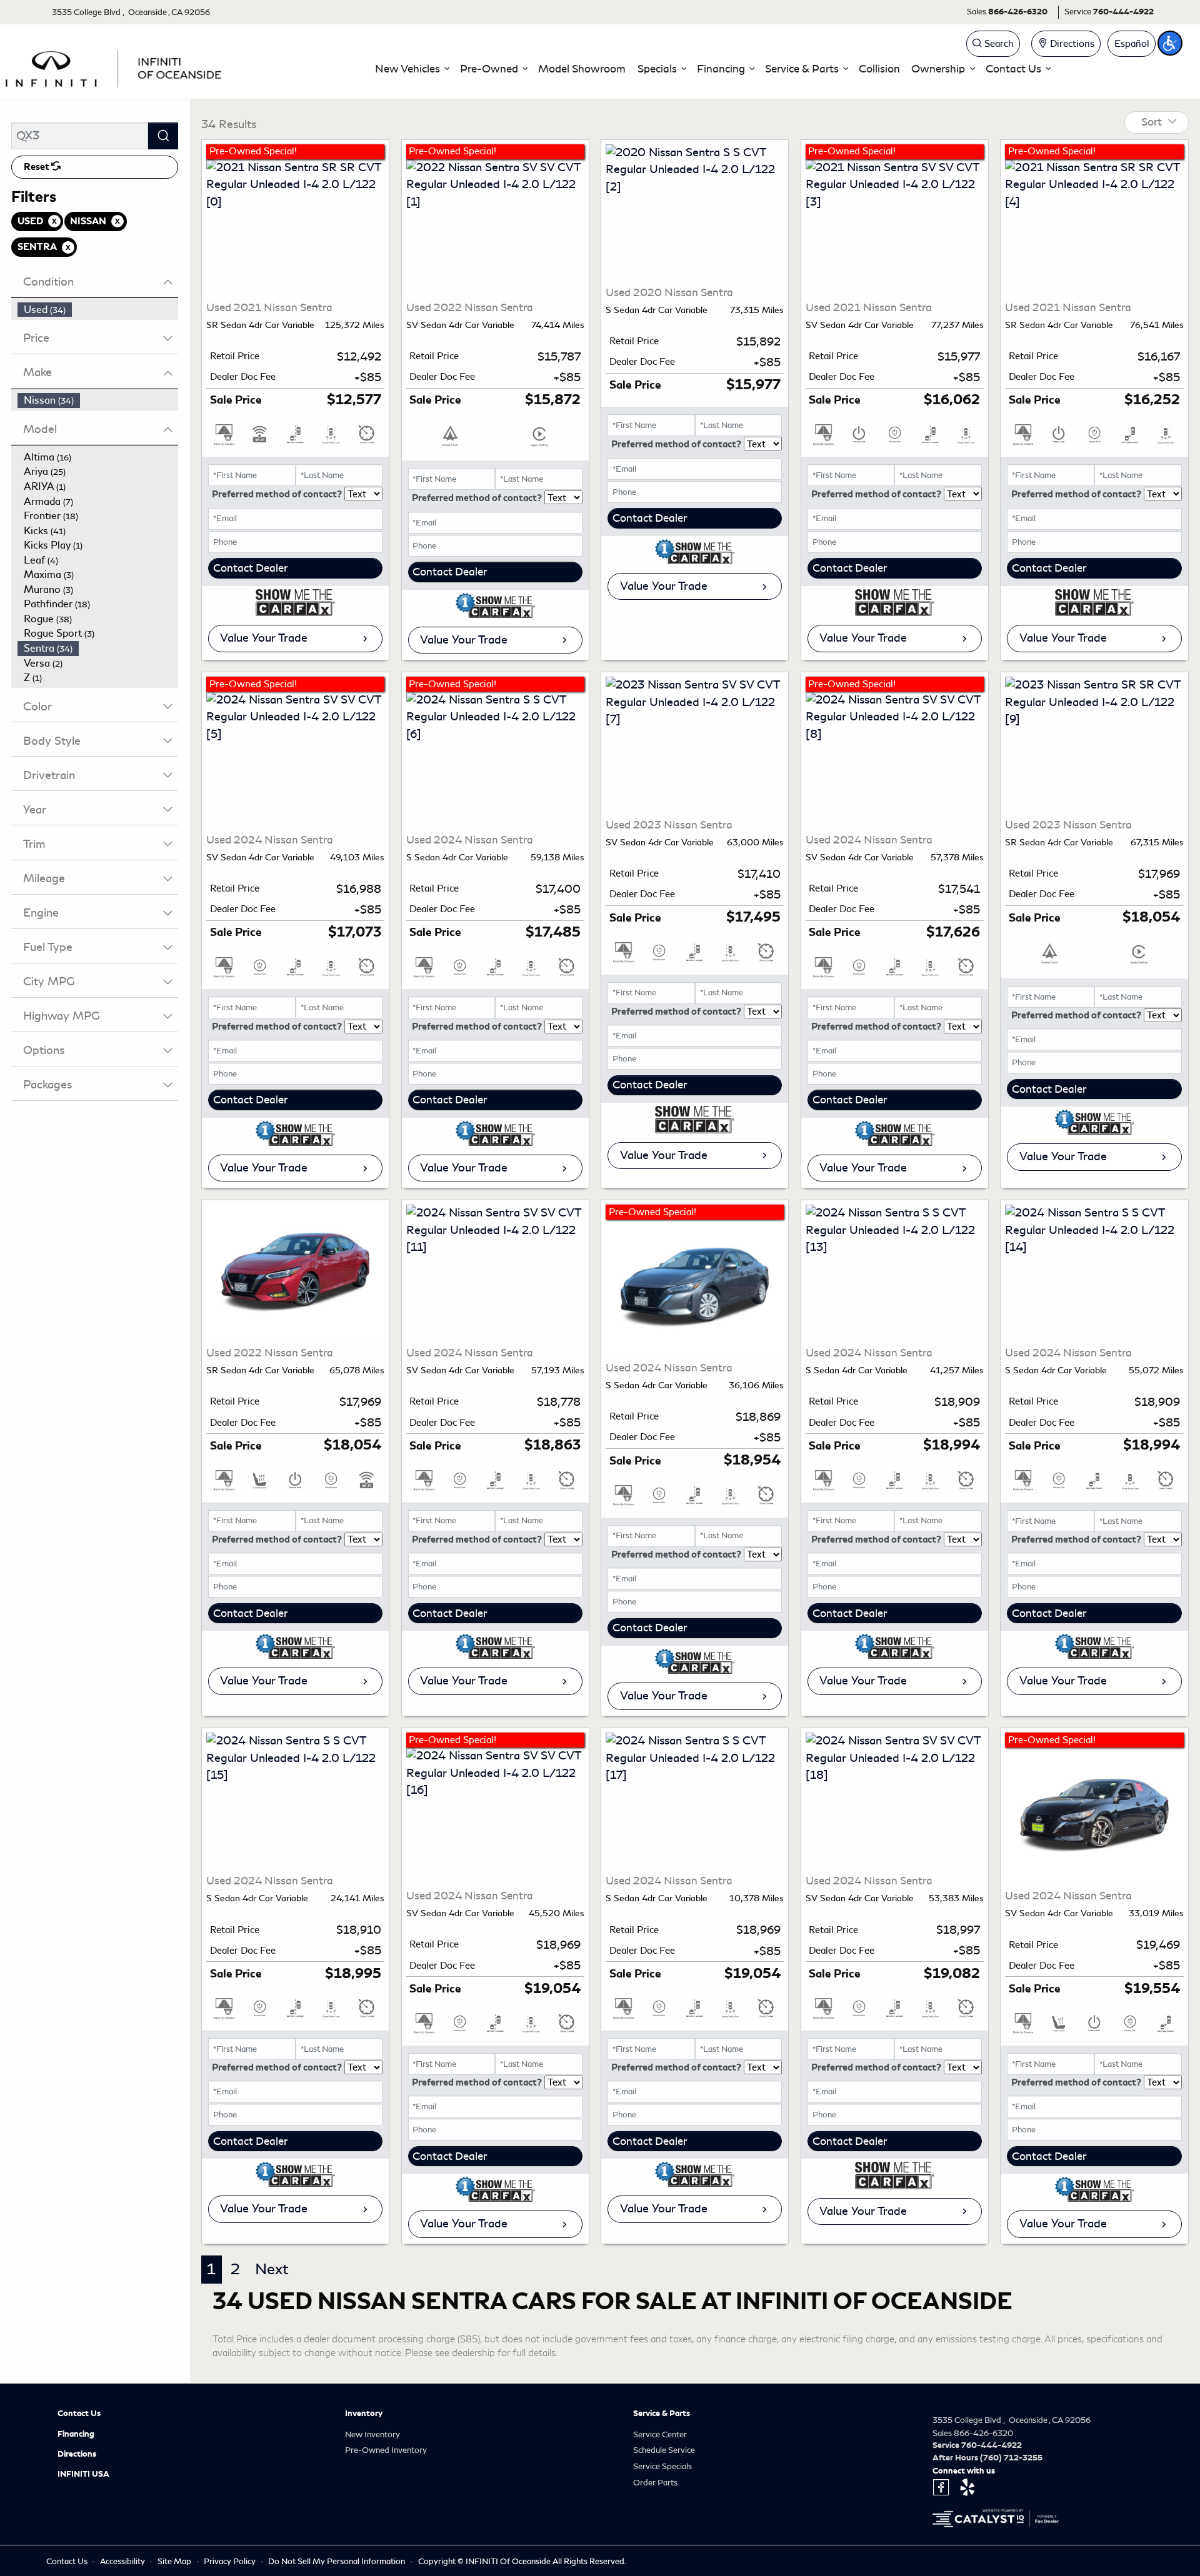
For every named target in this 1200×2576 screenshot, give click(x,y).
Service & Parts (662, 2414)
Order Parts (655, 2483)
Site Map (175, 2561)
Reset (37, 167)
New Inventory (372, 2434)
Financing (76, 2434)
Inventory (364, 2414)
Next (272, 2269)
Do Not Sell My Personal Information (337, 2561)
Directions (77, 2454)
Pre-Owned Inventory (386, 2450)
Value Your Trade (264, 638)
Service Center (660, 2434)
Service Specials (662, 2466)
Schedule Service (664, 2450)
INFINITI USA (83, 2474)
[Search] (163, 136)
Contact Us (79, 2414)
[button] (412, 69)
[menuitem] (98, 310)
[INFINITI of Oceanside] (115, 67)
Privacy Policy (231, 2561)
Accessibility (123, 2561)
